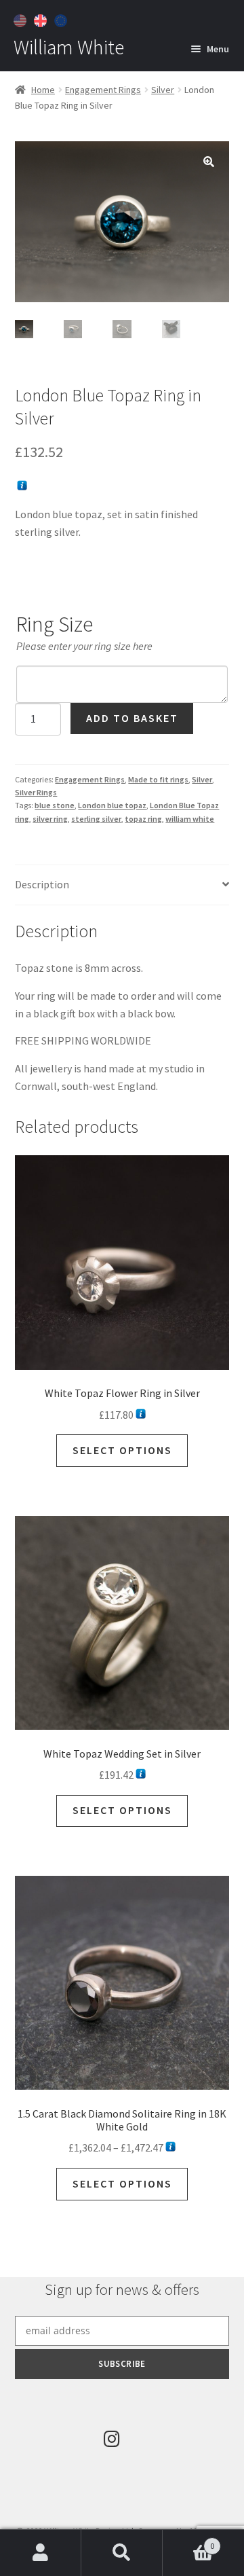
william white (190, 819)
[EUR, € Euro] (62, 19)
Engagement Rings (103, 90)
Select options (122, 1450)
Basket (188, 2541)
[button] (209, 162)
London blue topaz (112, 805)
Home (43, 90)
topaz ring (143, 819)
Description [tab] (42, 884)
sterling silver (96, 819)
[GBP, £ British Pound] (42, 19)
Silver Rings (36, 792)
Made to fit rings (158, 779)
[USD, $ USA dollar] (22, 19)
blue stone (55, 805)
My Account (41, 2553)
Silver (163, 90)
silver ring (50, 819)
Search (122, 2553)
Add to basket (132, 718)
